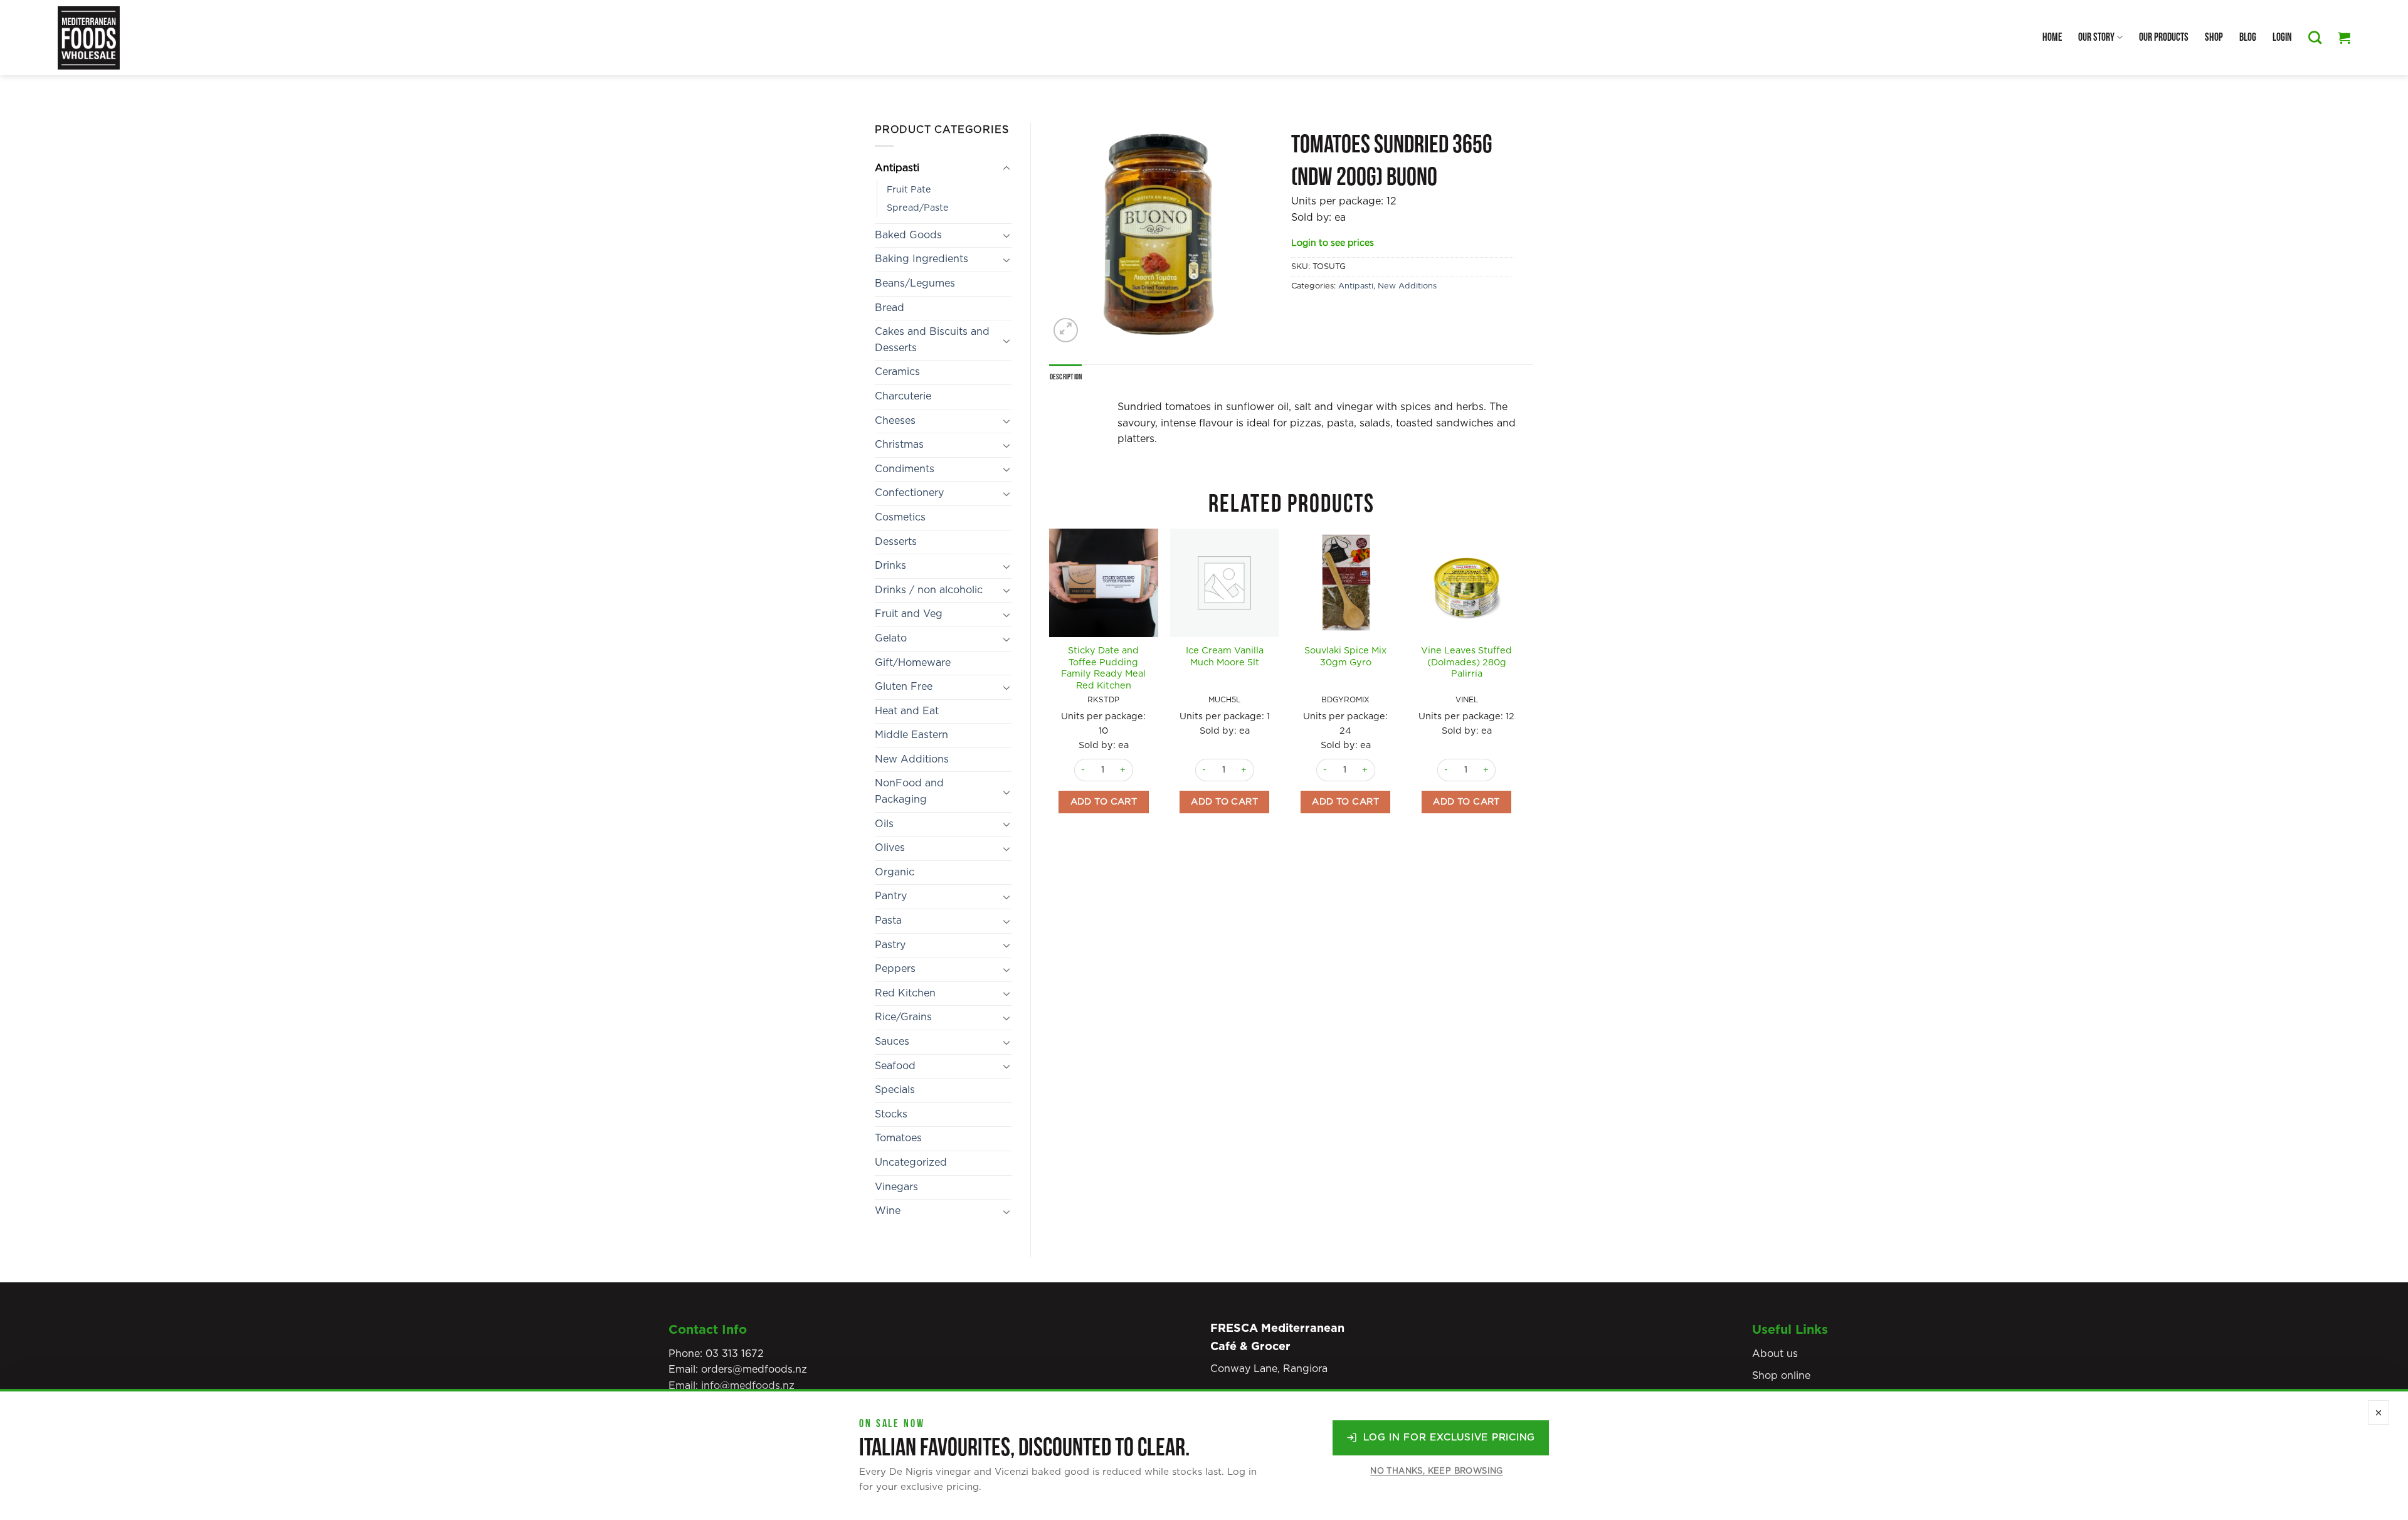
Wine (888, 1211)
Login (2282, 37)
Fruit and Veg (909, 614)
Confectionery (909, 493)
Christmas (899, 445)
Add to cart (1104, 802)
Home (2052, 37)
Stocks (891, 1114)
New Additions (912, 759)
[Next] (1520, 693)
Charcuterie (903, 396)
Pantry (891, 896)
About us (1775, 1354)
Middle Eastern (911, 735)
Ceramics (897, 372)
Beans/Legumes (915, 283)
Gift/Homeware (913, 663)
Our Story (2096, 37)
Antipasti (897, 168)
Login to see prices (1333, 243)
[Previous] (1050, 693)
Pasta (888, 921)
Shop (2214, 37)
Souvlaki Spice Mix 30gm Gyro (1345, 657)
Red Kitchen (905, 993)
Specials (895, 1090)
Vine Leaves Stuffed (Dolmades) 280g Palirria (1466, 662)
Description (1066, 377)
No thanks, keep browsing (1436, 1471)
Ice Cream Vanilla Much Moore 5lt (1225, 657)
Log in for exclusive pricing (1449, 1438)
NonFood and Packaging (909, 791)
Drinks (890, 566)
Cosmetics (900, 517)
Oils (884, 824)
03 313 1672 (735, 1354)
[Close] (2379, 1412)
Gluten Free (904, 687)
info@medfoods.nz (748, 1386)
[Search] (2315, 37)
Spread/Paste (918, 208)
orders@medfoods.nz (754, 1370)
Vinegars (896, 1187)
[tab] (1066, 377)
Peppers (895, 969)
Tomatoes (898, 1138)
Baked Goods (908, 235)
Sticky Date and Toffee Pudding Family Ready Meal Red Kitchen (1103, 668)
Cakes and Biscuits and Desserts (932, 340)
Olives (890, 848)
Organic (895, 872)
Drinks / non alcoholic (929, 590)
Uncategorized (911, 1163)
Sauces (892, 1042)
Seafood (895, 1066)
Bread (890, 308)
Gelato (891, 638)
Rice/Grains (903, 1017)
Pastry (890, 945)
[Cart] (2344, 38)
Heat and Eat (907, 711)
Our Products (2164, 37)
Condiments (905, 469)
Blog (2248, 37)
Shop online (1781, 1376)
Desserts (896, 542)
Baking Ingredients (921, 259)
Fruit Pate (909, 190)
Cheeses (895, 421)
